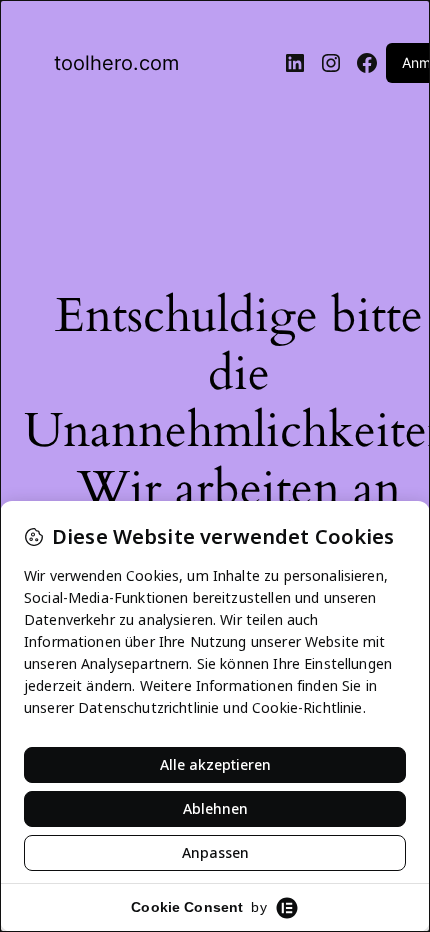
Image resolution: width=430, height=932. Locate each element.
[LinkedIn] (295, 63)
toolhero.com (116, 63)
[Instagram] (331, 63)
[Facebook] (367, 63)
